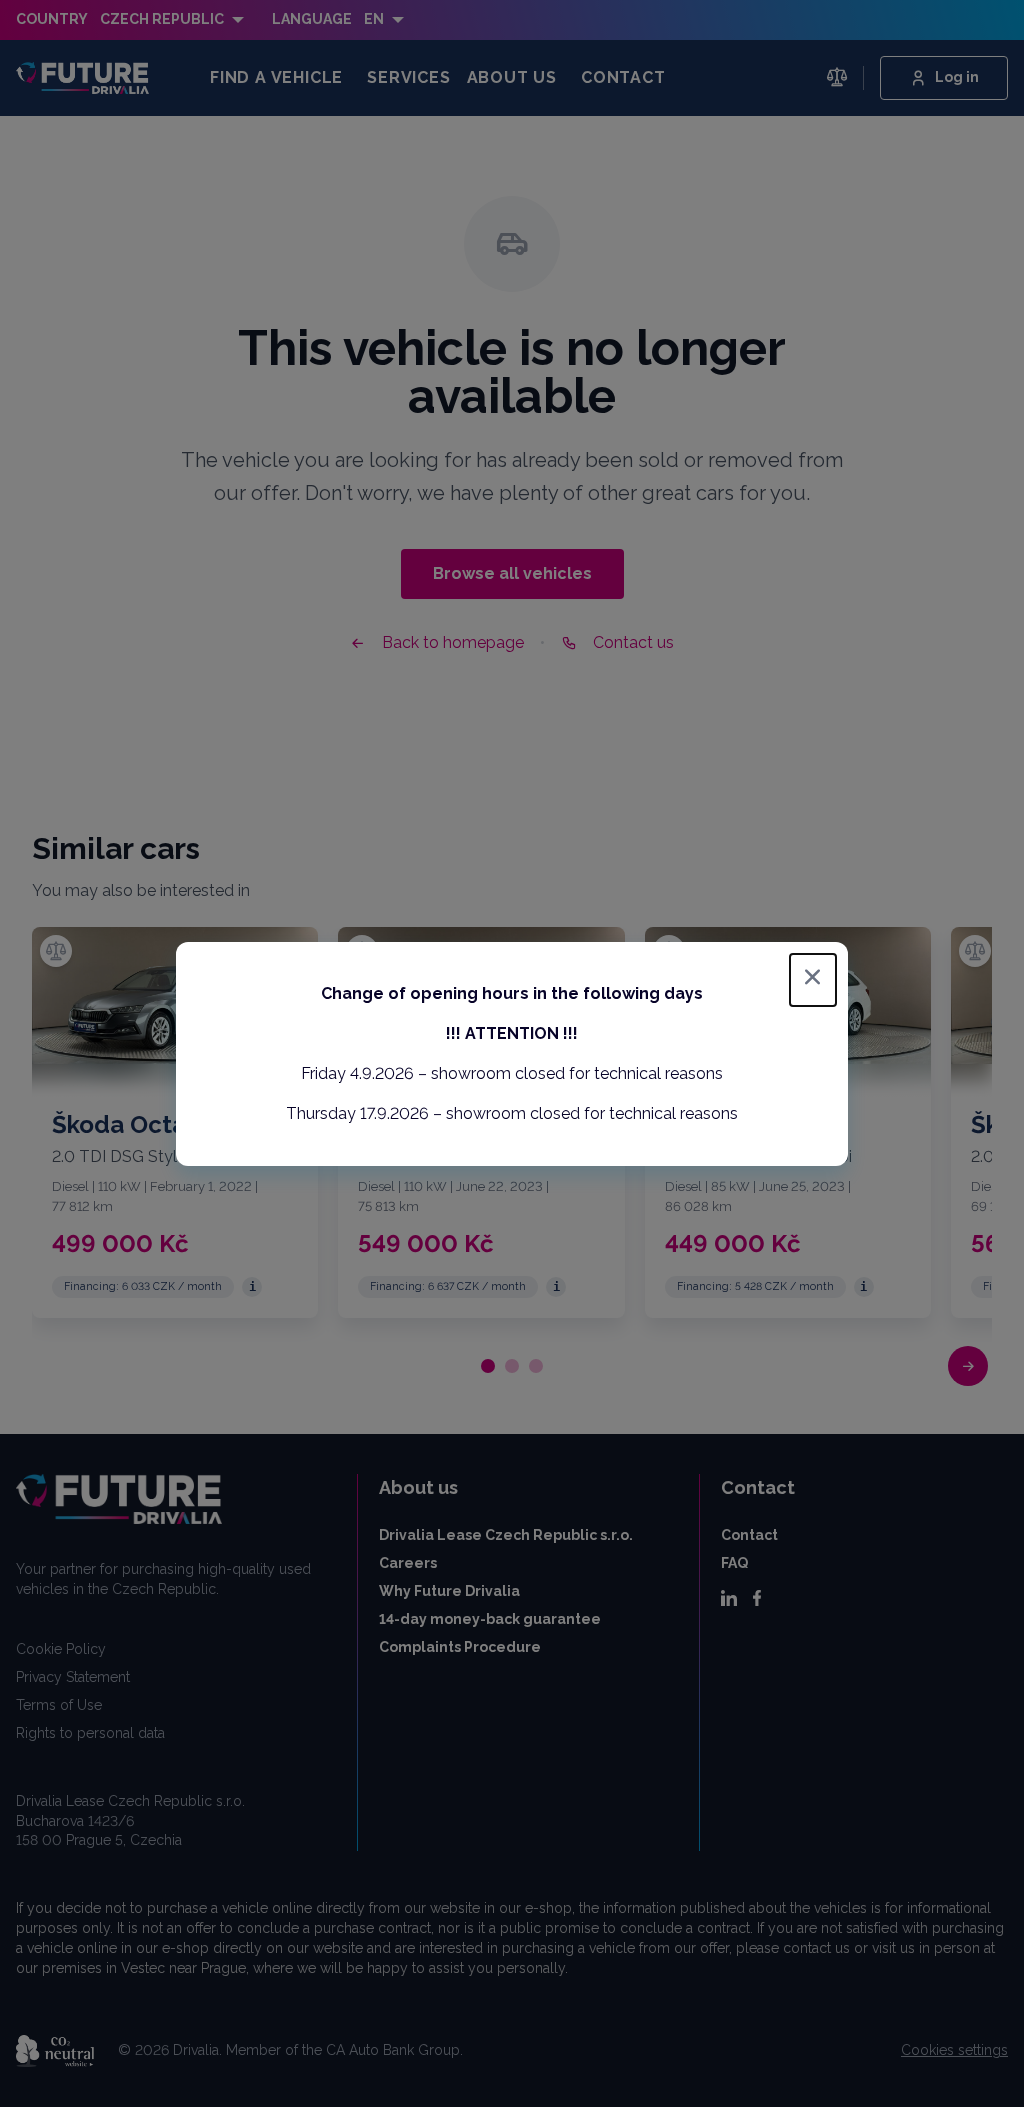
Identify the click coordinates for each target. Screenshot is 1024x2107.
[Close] (813, 980)
